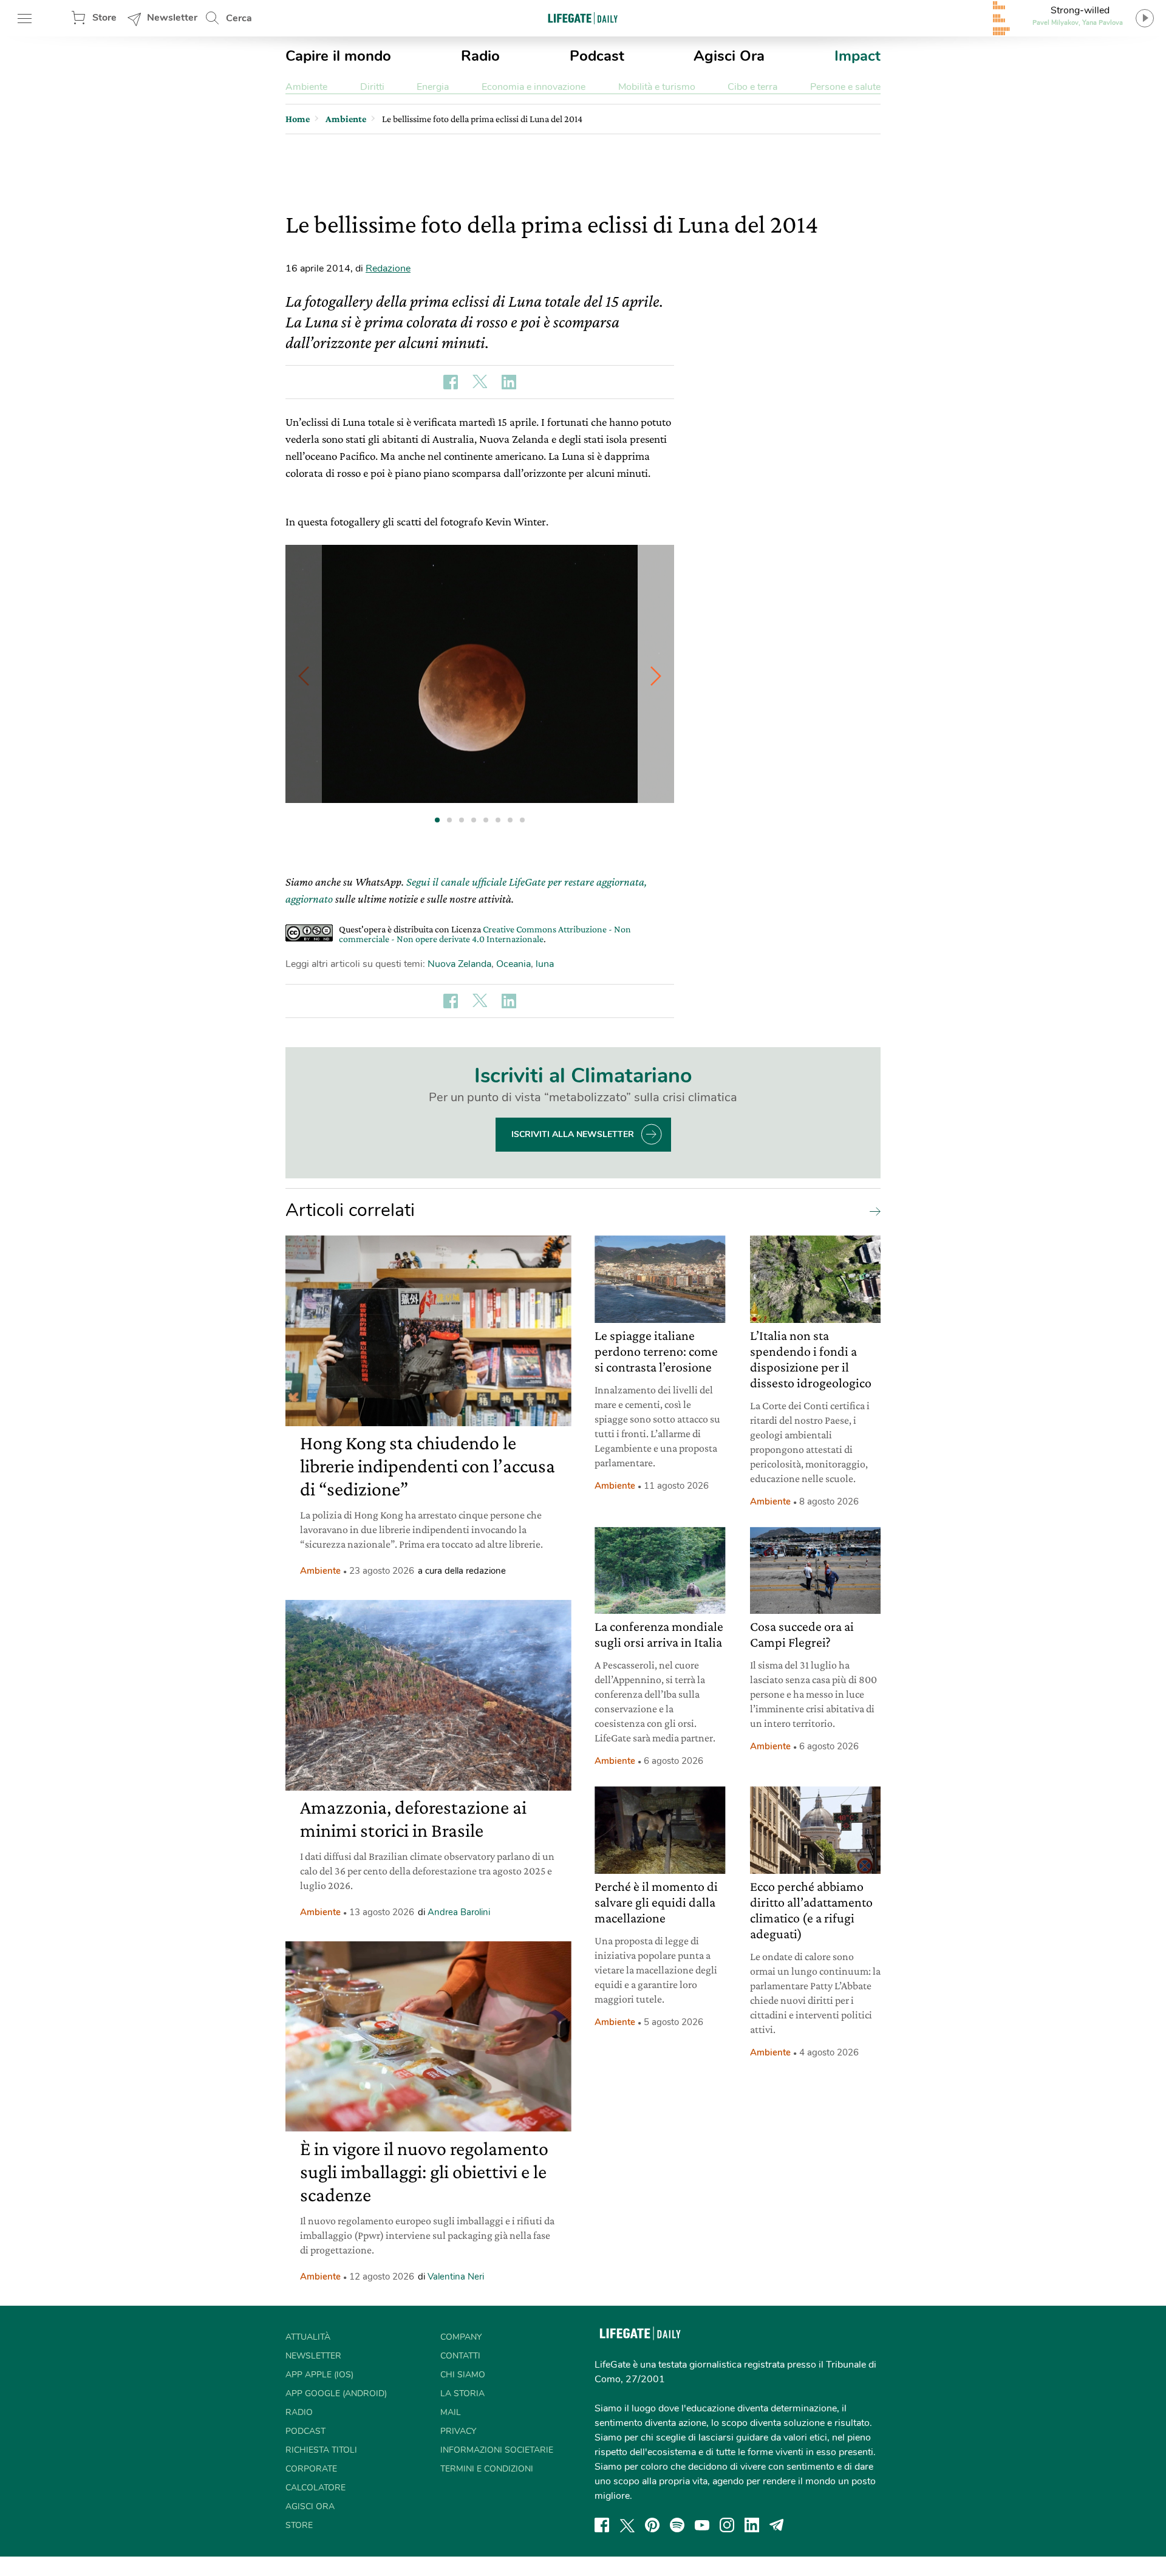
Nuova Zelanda (459, 964)
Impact (857, 56)
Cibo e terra (752, 87)
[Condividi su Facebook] (451, 382)
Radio (480, 56)
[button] (656, 676)
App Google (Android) (336, 2393)
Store (104, 18)
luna (545, 964)
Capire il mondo (338, 56)
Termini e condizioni (487, 2469)
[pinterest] (652, 2525)
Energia (433, 87)
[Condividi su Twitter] (480, 382)
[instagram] (727, 2525)
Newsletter (172, 18)
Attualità (308, 2337)
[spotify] (677, 2525)
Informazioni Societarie (497, 2450)
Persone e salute (845, 87)
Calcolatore (315, 2488)
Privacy (458, 2431)
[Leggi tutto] (872, 1211)
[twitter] (627, 2525)
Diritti (372, 87)
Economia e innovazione (534, 87)
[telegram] (777, 2525)
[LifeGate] (583, 18)
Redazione (388, 268)
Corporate (311, 2469)
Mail (451, 2412)
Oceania (513, 964)
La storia (462, 2393)
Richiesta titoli (321, 2450)
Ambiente (306, 87)
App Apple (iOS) (319, 2375)
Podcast (597, 56)
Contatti (460, 2356)
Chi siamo (463, 2375)
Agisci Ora (729, 56)
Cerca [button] (239, 18)
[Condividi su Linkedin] (509, 382)
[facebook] (602, 2525)
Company (461, 2337)
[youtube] (702, 2525)
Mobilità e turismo (657, 87)
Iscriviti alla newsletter (573, 1134)
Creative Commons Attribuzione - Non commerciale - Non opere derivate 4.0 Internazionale (485, 934)
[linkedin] (752, 2525)
